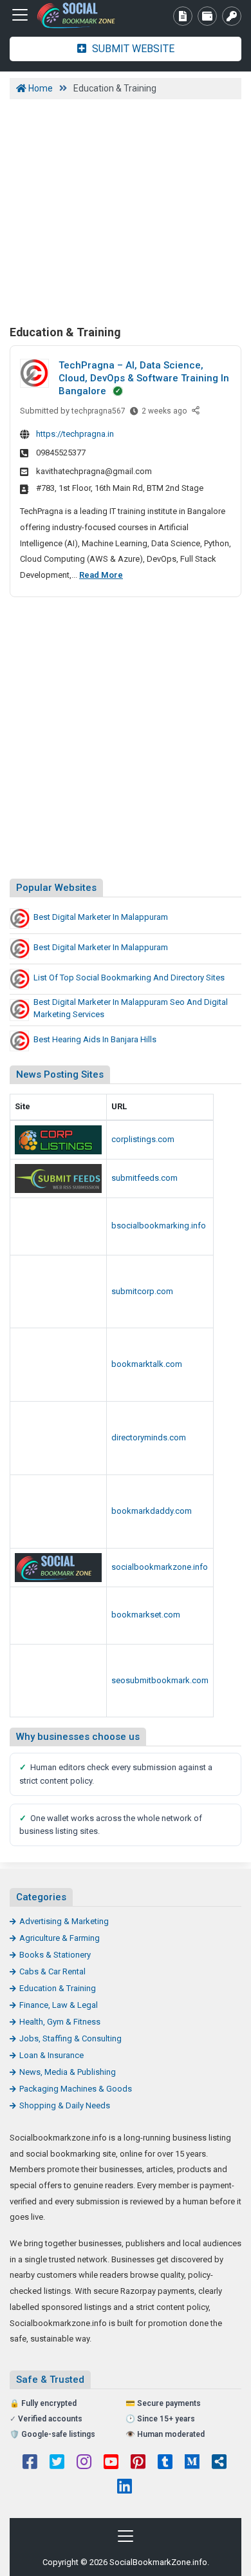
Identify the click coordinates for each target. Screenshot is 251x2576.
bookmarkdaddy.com (152, 1511)
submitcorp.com (142, 1291)
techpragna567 (98, 411)
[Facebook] (30, 2463)
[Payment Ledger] (207, 16)
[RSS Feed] (219, 2463)
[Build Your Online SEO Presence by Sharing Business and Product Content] (58, 1292)
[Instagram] (84, 2463)
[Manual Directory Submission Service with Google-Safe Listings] (58, 1681)
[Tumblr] (165, 2463)
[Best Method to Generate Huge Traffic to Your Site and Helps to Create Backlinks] (58, 1438)
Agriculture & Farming (60, 1938)
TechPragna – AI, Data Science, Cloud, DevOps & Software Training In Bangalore (144, 378)
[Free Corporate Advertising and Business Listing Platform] (58, 1140)
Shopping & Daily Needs (65, 2105)
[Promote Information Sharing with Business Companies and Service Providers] (58, 1365)
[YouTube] (111, 2463)
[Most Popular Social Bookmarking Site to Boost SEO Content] (58, 1226)
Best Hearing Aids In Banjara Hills (95, 1039)
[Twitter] (57, 2463)
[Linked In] (125, 2488)
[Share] (197, 411)
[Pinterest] (138, 2463)
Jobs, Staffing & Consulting (70, 2038)
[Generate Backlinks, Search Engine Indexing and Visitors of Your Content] (58, 1178)
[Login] (232, 16)
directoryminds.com (149, 1437)
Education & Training (58, 1988)
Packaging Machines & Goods (76, 2089)
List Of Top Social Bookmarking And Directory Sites (129, 978)
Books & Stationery (55, 1955)
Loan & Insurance (51, 2055)
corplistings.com (143, 1139)
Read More (101, 575)
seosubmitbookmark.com (160, 1680)
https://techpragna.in (75, 434)
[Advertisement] (126, 210)
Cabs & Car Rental (52, 1971)
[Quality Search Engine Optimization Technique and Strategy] (58, 1616)
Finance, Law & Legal (59, 2005)
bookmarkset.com (146, 1615)
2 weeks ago (164, 414)
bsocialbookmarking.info (159, 1226)
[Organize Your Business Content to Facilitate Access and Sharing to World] (58, 1512)
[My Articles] (183, 16)
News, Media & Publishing (68, 2072)
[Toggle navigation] (20, 15)
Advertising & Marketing (64, 1921)
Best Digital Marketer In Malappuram (101, 917)
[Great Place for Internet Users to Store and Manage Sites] (80, 15)
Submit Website (132, 49)
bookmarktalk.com (147, 1364)
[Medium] (192, 2463)
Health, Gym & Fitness (60, 2022)
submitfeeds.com (144, 1178)
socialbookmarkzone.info (160, 1567)
